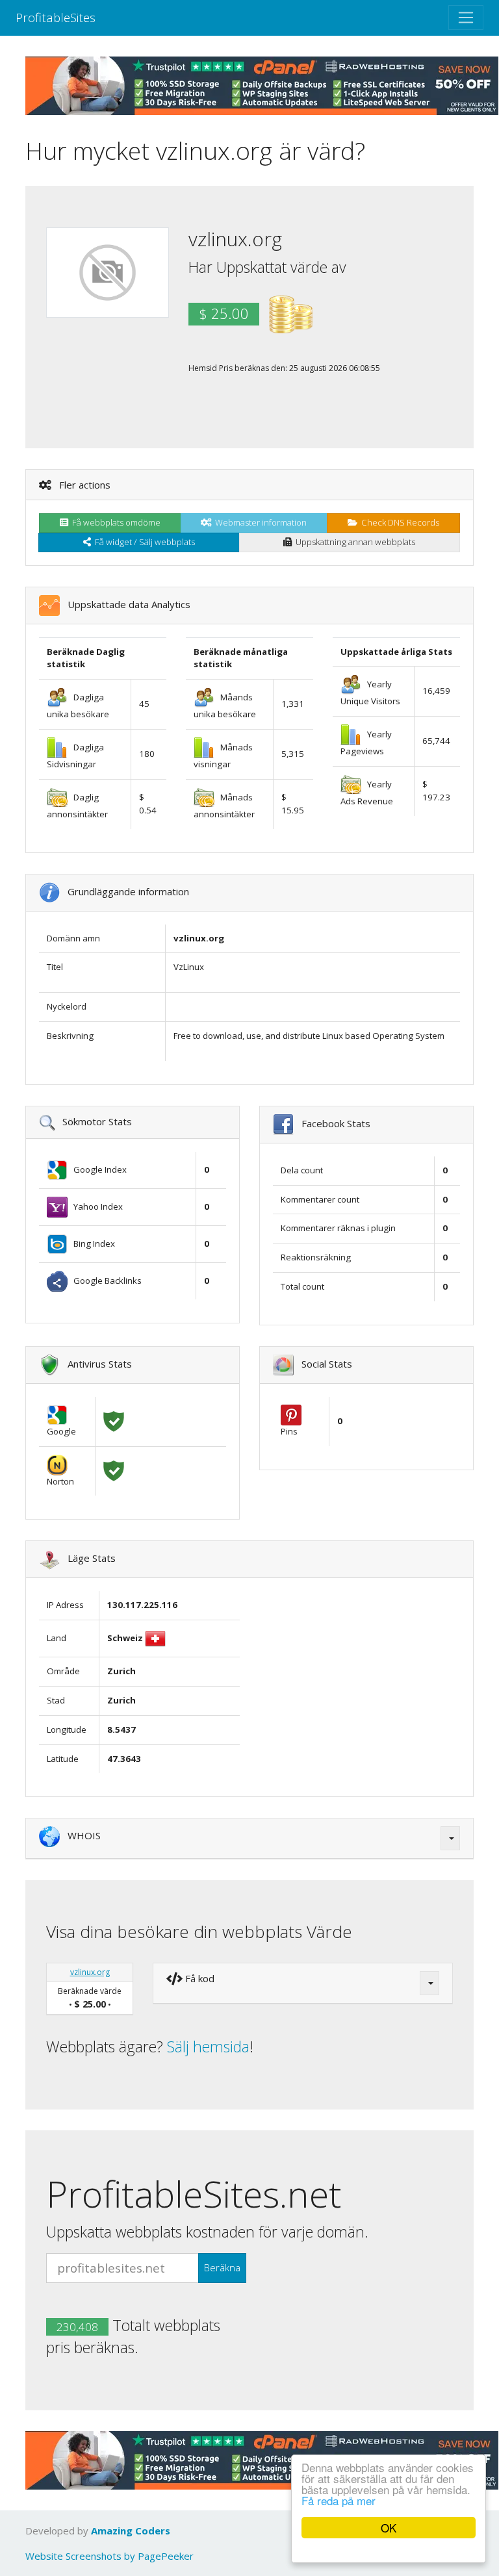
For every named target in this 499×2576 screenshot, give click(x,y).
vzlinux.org (90, 1972)
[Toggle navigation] (466, 18)
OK (389, 2528)
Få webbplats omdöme (114, 522)
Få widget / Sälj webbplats (143, 542)
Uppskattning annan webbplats (353, 542)
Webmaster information (259, 522)
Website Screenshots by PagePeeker (109, 2556)
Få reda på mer (339, 2500)
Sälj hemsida (208, 2047)
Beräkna (222, 2267)
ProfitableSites (56, 17)
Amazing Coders (131, 2531)
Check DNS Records (398, 522)
